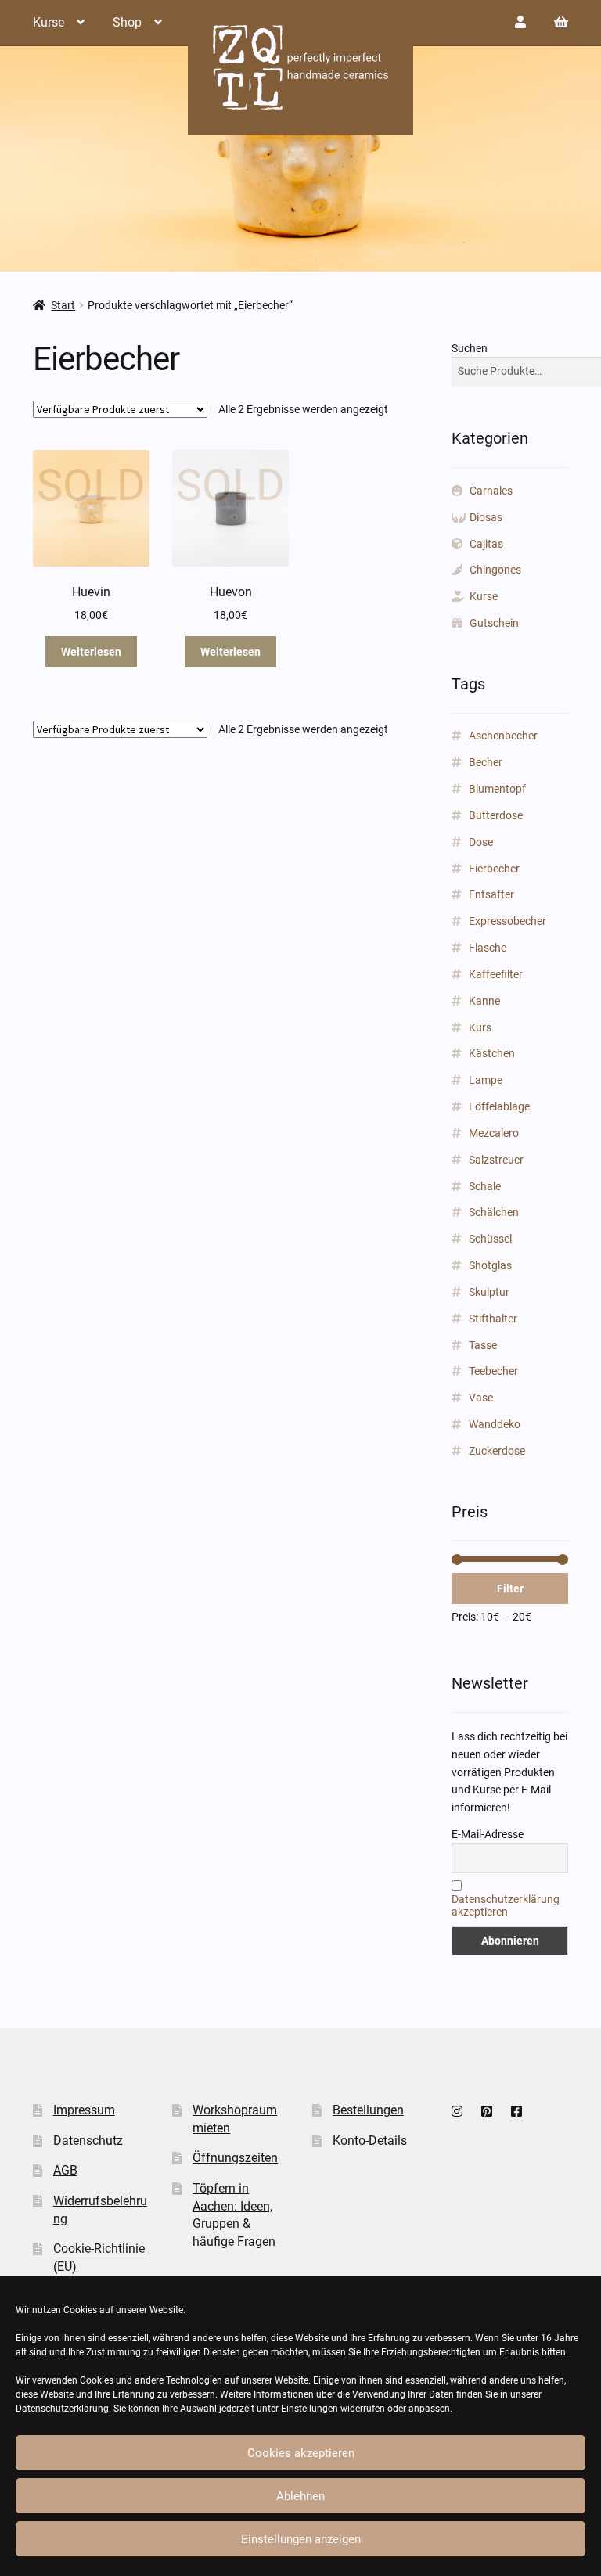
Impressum (84, 2110)
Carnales (491, 491)
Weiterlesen (91, 652)
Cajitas (486, 544)
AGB (65, 2170)
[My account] (520, 22)
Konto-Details (370, 2141)
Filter (510, 1588)
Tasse (483, 1345)
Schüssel (490, 1239)
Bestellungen (368, 2110)
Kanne (484, 1001)
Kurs (480, 1027)
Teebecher (493, 1371)
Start (63, 305)
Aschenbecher (503, 736)
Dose (481, 842)
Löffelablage (499, 1106)
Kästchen (492, 1053)
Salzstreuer (496, 1160)
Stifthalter (493, 1319)
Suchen (470, 348)
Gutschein (494, 623)
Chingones (495, 570)
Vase (481, 1398)
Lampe (486, 1080)
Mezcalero (494, 1133)
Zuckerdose (497, 1451)
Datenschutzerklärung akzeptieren (506, 1905)
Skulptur (489, 1292)
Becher (486, 762)
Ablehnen (300, 2496)
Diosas (486, 517)
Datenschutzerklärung (62, 2409)
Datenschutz (88, 2141)
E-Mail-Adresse (488, 1834)
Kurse (49, 22)
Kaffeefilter (496, 974)
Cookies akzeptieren (301, 2453)
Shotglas (490, 1265)
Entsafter (491, 894)
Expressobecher (507, 921)
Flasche (488, 948)
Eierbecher (494, 869)
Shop (127, 22)
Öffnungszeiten (235, 2158)
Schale (485, 1186)
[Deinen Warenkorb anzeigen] (561, 22)
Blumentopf (497, 789)
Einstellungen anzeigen (301, 2539)
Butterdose (496, 815)
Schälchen (494, 1212)
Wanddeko (495, 1424)
